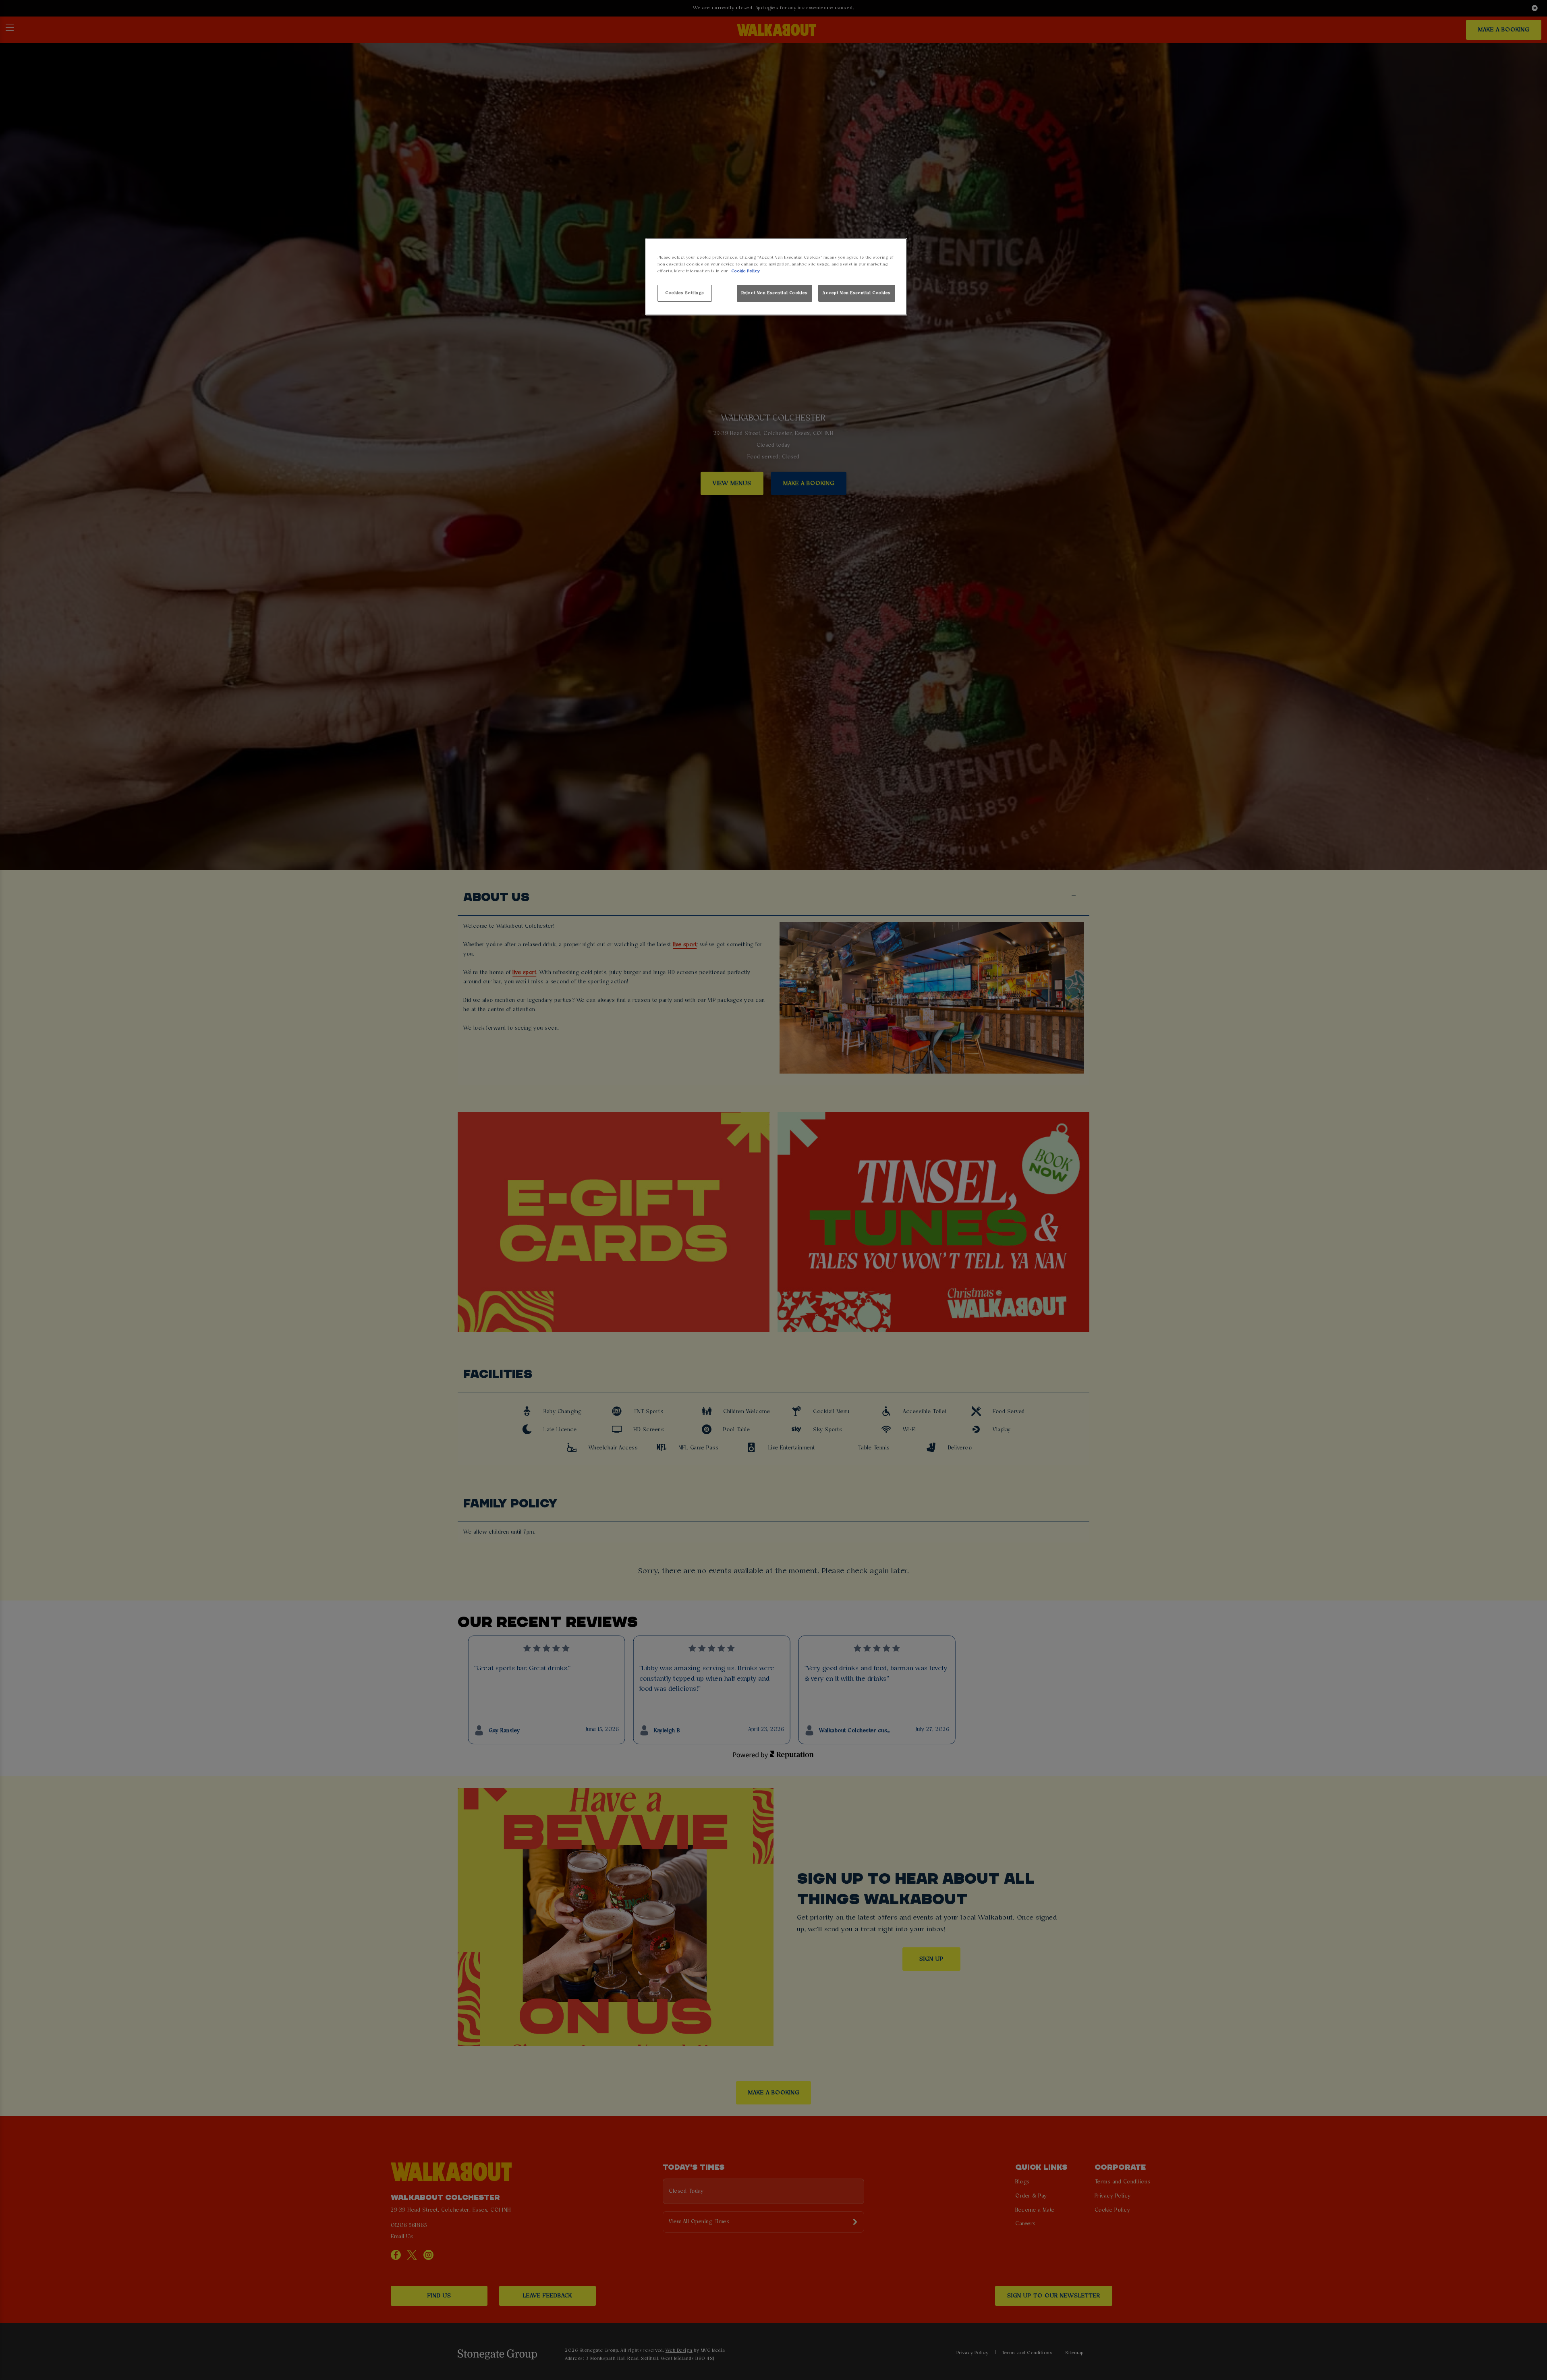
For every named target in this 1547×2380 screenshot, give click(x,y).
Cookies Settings (685, 293)
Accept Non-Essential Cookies (857, 293)
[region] (776, 277)
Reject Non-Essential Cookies (775, 293)
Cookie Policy (745, 271)
